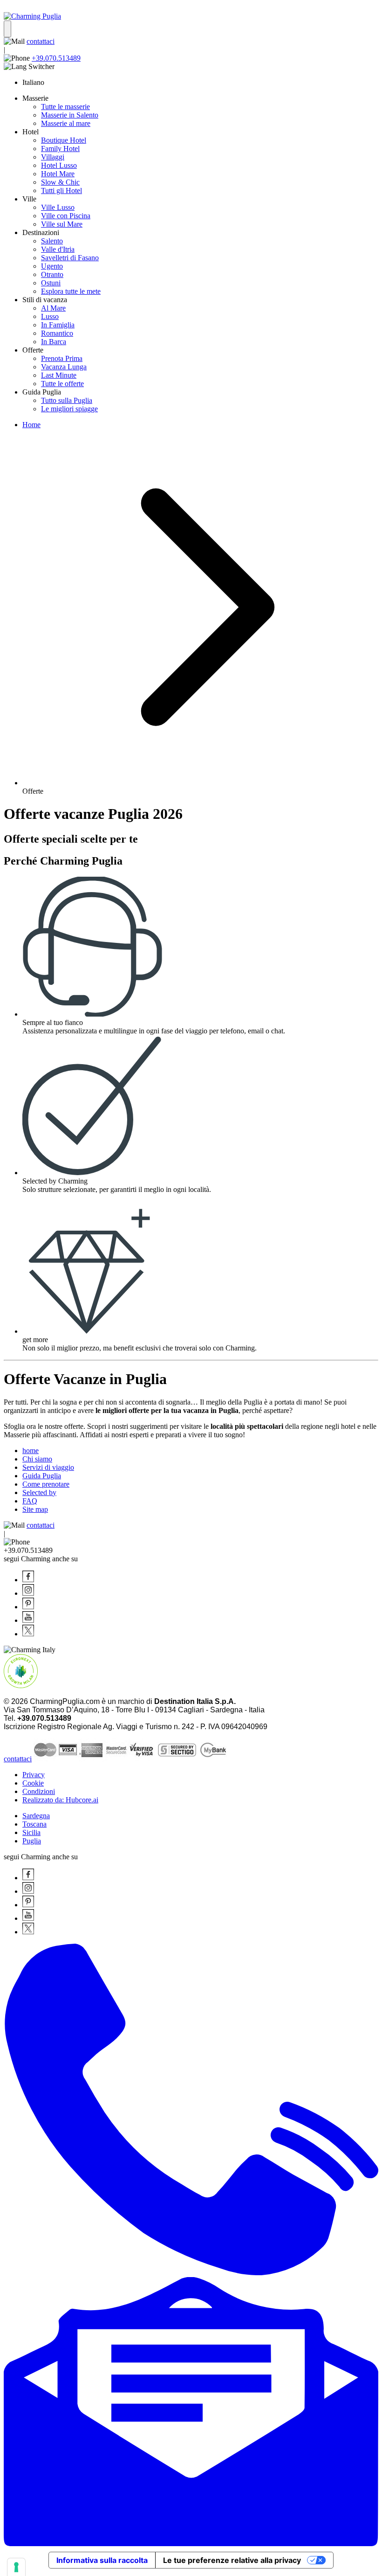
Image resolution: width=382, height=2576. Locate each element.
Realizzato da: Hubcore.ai (60, 1800)
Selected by (39, 1492)
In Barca (54, 342)
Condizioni (39, 1791)
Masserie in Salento (70, 115)
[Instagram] (28, 1593)
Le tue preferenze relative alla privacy (232, 2560)
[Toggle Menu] (7, 29)
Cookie (33, 1783)
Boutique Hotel (64, 140)
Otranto (52, 274)
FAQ (30, 1501)
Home (31, 425)
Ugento (52, 266)
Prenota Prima (62, 358)
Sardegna (36, 1816)
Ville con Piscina (66, 216)
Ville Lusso (58, 207)
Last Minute (59, 375)
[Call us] (191, 2273)
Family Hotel (60, 149)
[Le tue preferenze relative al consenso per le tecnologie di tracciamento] (16, 2567)
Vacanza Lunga (64, 367)
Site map (35, 1509)
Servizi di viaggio (48, 1467)
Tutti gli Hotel (61, 190)
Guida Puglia (42, 1476)
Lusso (50, 316)
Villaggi (53, 157)
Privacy (34, 1775)
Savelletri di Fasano (70, 258)
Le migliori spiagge (69, 409)
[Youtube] (28, 1620)
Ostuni (51, 283)
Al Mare (53, 308)
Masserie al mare (66, 123)
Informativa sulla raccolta (102, 2560)
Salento (52, 241)
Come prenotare (46, 1484)
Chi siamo (37, 1459)
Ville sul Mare (62, 224)
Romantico (57, 333)
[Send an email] (191, 2544)
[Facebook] (28, 1580)
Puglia (32, 1841)
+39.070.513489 (56, 58)
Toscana (34, 1824)
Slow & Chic (60, 182)
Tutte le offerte (62, 384)
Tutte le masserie (65, 107)
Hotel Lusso (59, 165)
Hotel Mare (58, 174)
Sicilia (31, 1832)
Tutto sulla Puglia (67, 400)
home (31, 1451)
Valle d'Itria (58, 249)
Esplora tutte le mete (71, 291)
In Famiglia (58, 325)
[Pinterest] (28, 1607)
